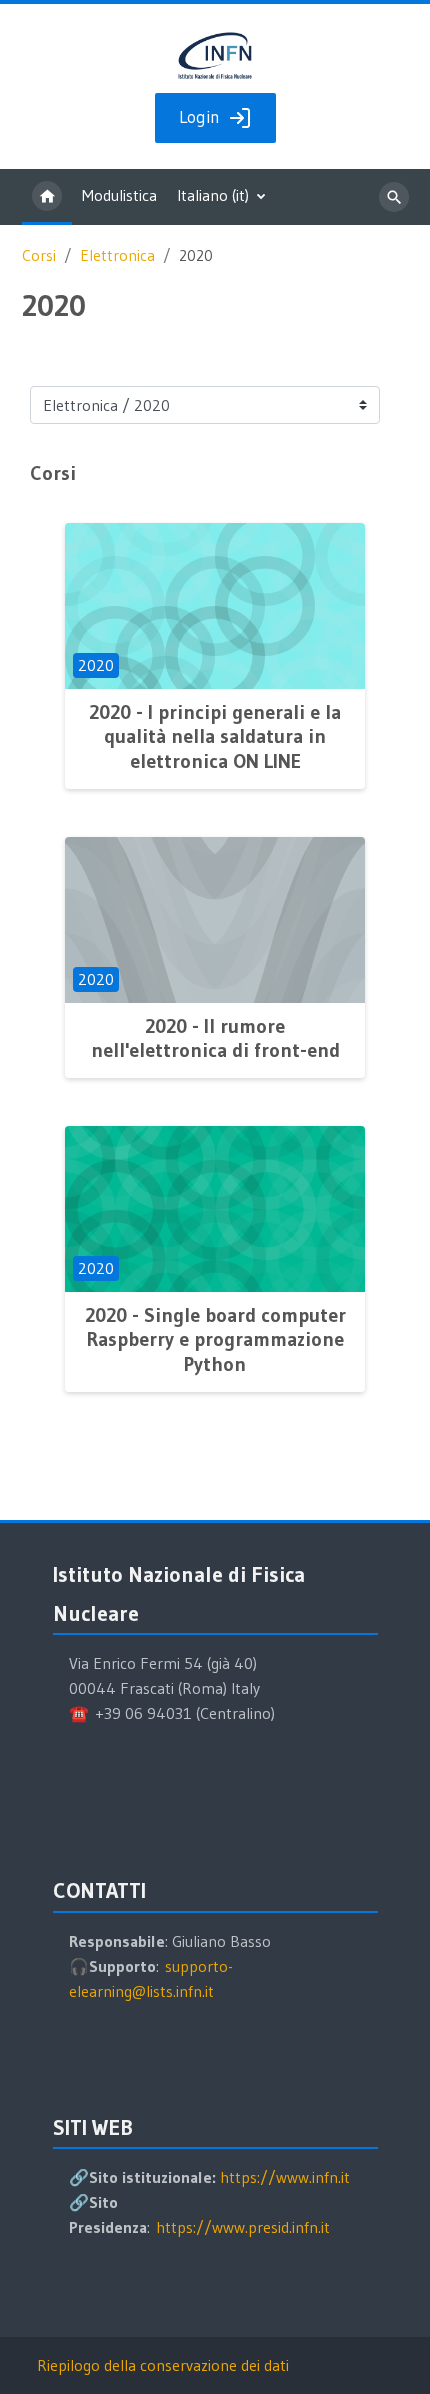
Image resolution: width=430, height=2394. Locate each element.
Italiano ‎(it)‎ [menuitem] (213, 195)
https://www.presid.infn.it (243, 2227)
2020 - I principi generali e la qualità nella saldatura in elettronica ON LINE (215, 736)
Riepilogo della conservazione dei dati (163, 2365)
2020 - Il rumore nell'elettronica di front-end (215, 1038)
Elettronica (117, 255)
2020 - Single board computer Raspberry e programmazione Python (215, 1339)
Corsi (39, 255)
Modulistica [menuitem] (119, 195)
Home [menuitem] (47, 197)
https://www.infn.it (285, 2177)
